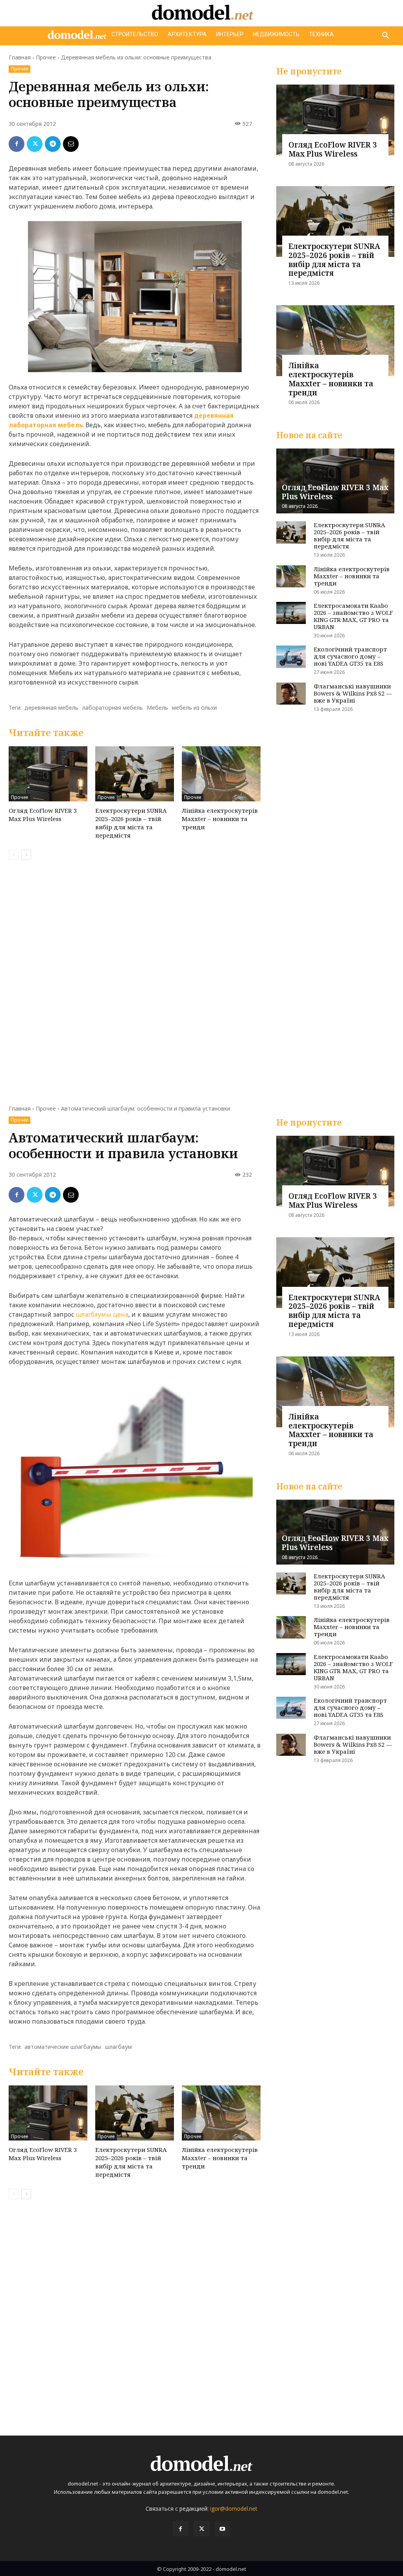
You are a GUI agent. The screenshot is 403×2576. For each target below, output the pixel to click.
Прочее (46, 57)
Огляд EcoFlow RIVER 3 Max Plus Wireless (43, 815)
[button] (386, 36)
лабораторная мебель (113, 708)
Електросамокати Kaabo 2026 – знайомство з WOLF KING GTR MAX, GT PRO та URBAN (353, 616)
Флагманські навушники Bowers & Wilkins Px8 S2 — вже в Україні (353, 693)
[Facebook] (17, 144)
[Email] (71, 144)
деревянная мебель (51, 708)
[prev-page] (14, 855)
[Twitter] (35, 144)
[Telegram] (53, 144)
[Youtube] (223, 2529)
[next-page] (26, 855)
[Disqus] (135, 977)
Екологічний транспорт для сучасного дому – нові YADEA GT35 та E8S (350, 656)
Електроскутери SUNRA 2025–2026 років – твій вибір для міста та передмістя (131, 823)
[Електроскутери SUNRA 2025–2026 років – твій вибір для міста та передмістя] (135, 774)
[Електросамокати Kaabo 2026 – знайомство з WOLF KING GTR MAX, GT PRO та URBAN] (291, 613)
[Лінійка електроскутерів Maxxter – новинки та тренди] (221, 774)
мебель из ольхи (194, 708)
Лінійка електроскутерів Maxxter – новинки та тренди (220, 819)
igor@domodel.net (234, 2509)
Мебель (157, 708)
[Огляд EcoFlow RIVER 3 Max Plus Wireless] (48, 774)
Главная (20, 57)
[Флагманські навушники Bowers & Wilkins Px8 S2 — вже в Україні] (291, 694)
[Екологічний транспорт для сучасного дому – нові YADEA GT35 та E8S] (291, 657)
